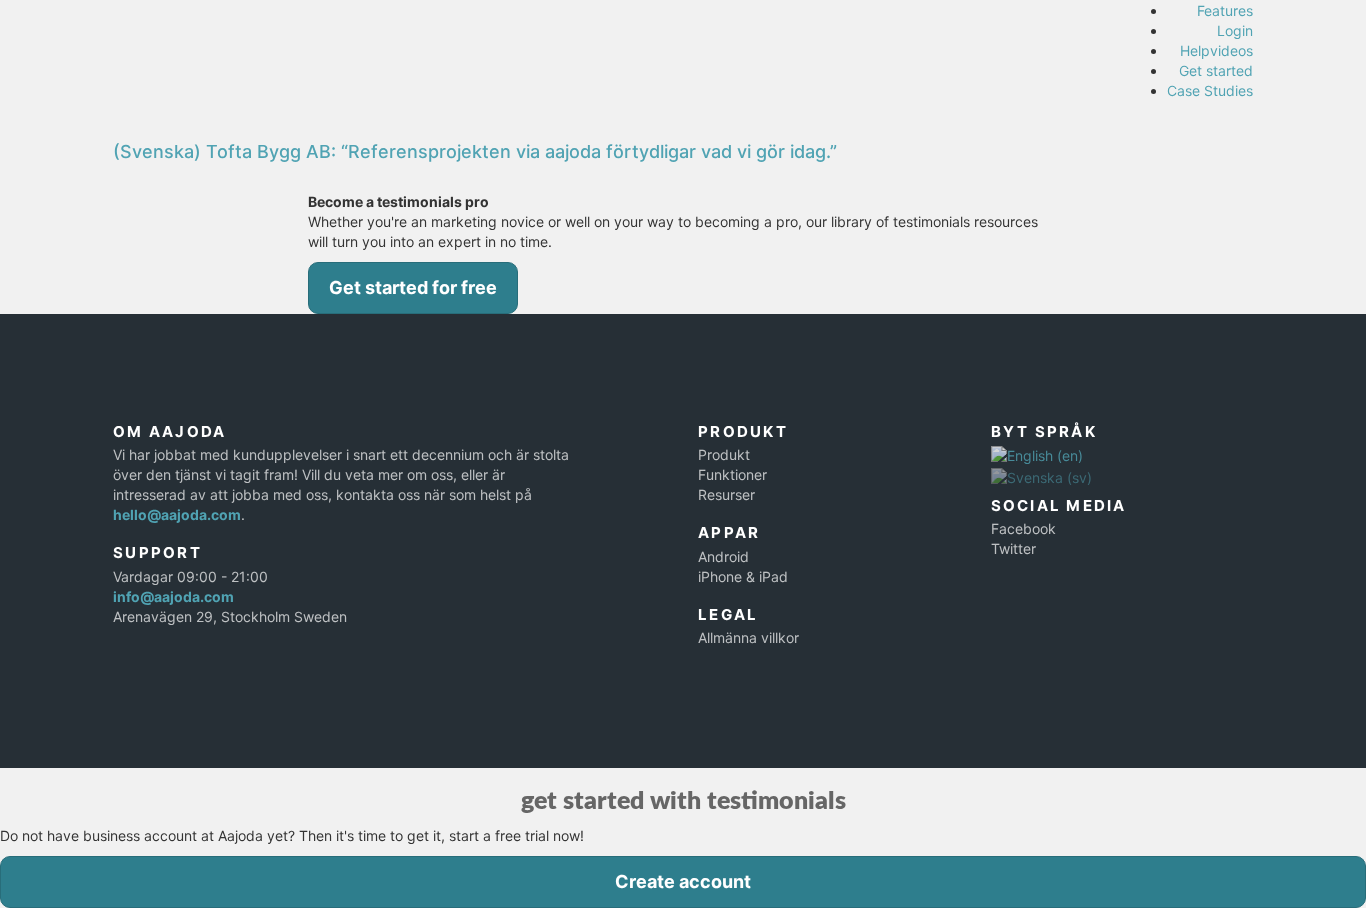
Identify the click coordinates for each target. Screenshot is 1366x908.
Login (1235, 30)
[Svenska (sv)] (1041, 475)
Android (723, 556)
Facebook (1023, 528)
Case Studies (1210, 90)
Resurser (726, 494)
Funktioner (732, 474)
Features (1225, 10)
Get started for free (413, 287)
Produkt (724, 454)
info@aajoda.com (173, 596)
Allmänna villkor (748, 637)
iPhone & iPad (743, 576)
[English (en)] (1037, 454)
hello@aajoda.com (177, 514)
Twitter (1013, 548)
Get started (1216, 70)
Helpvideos (1216, 50)
